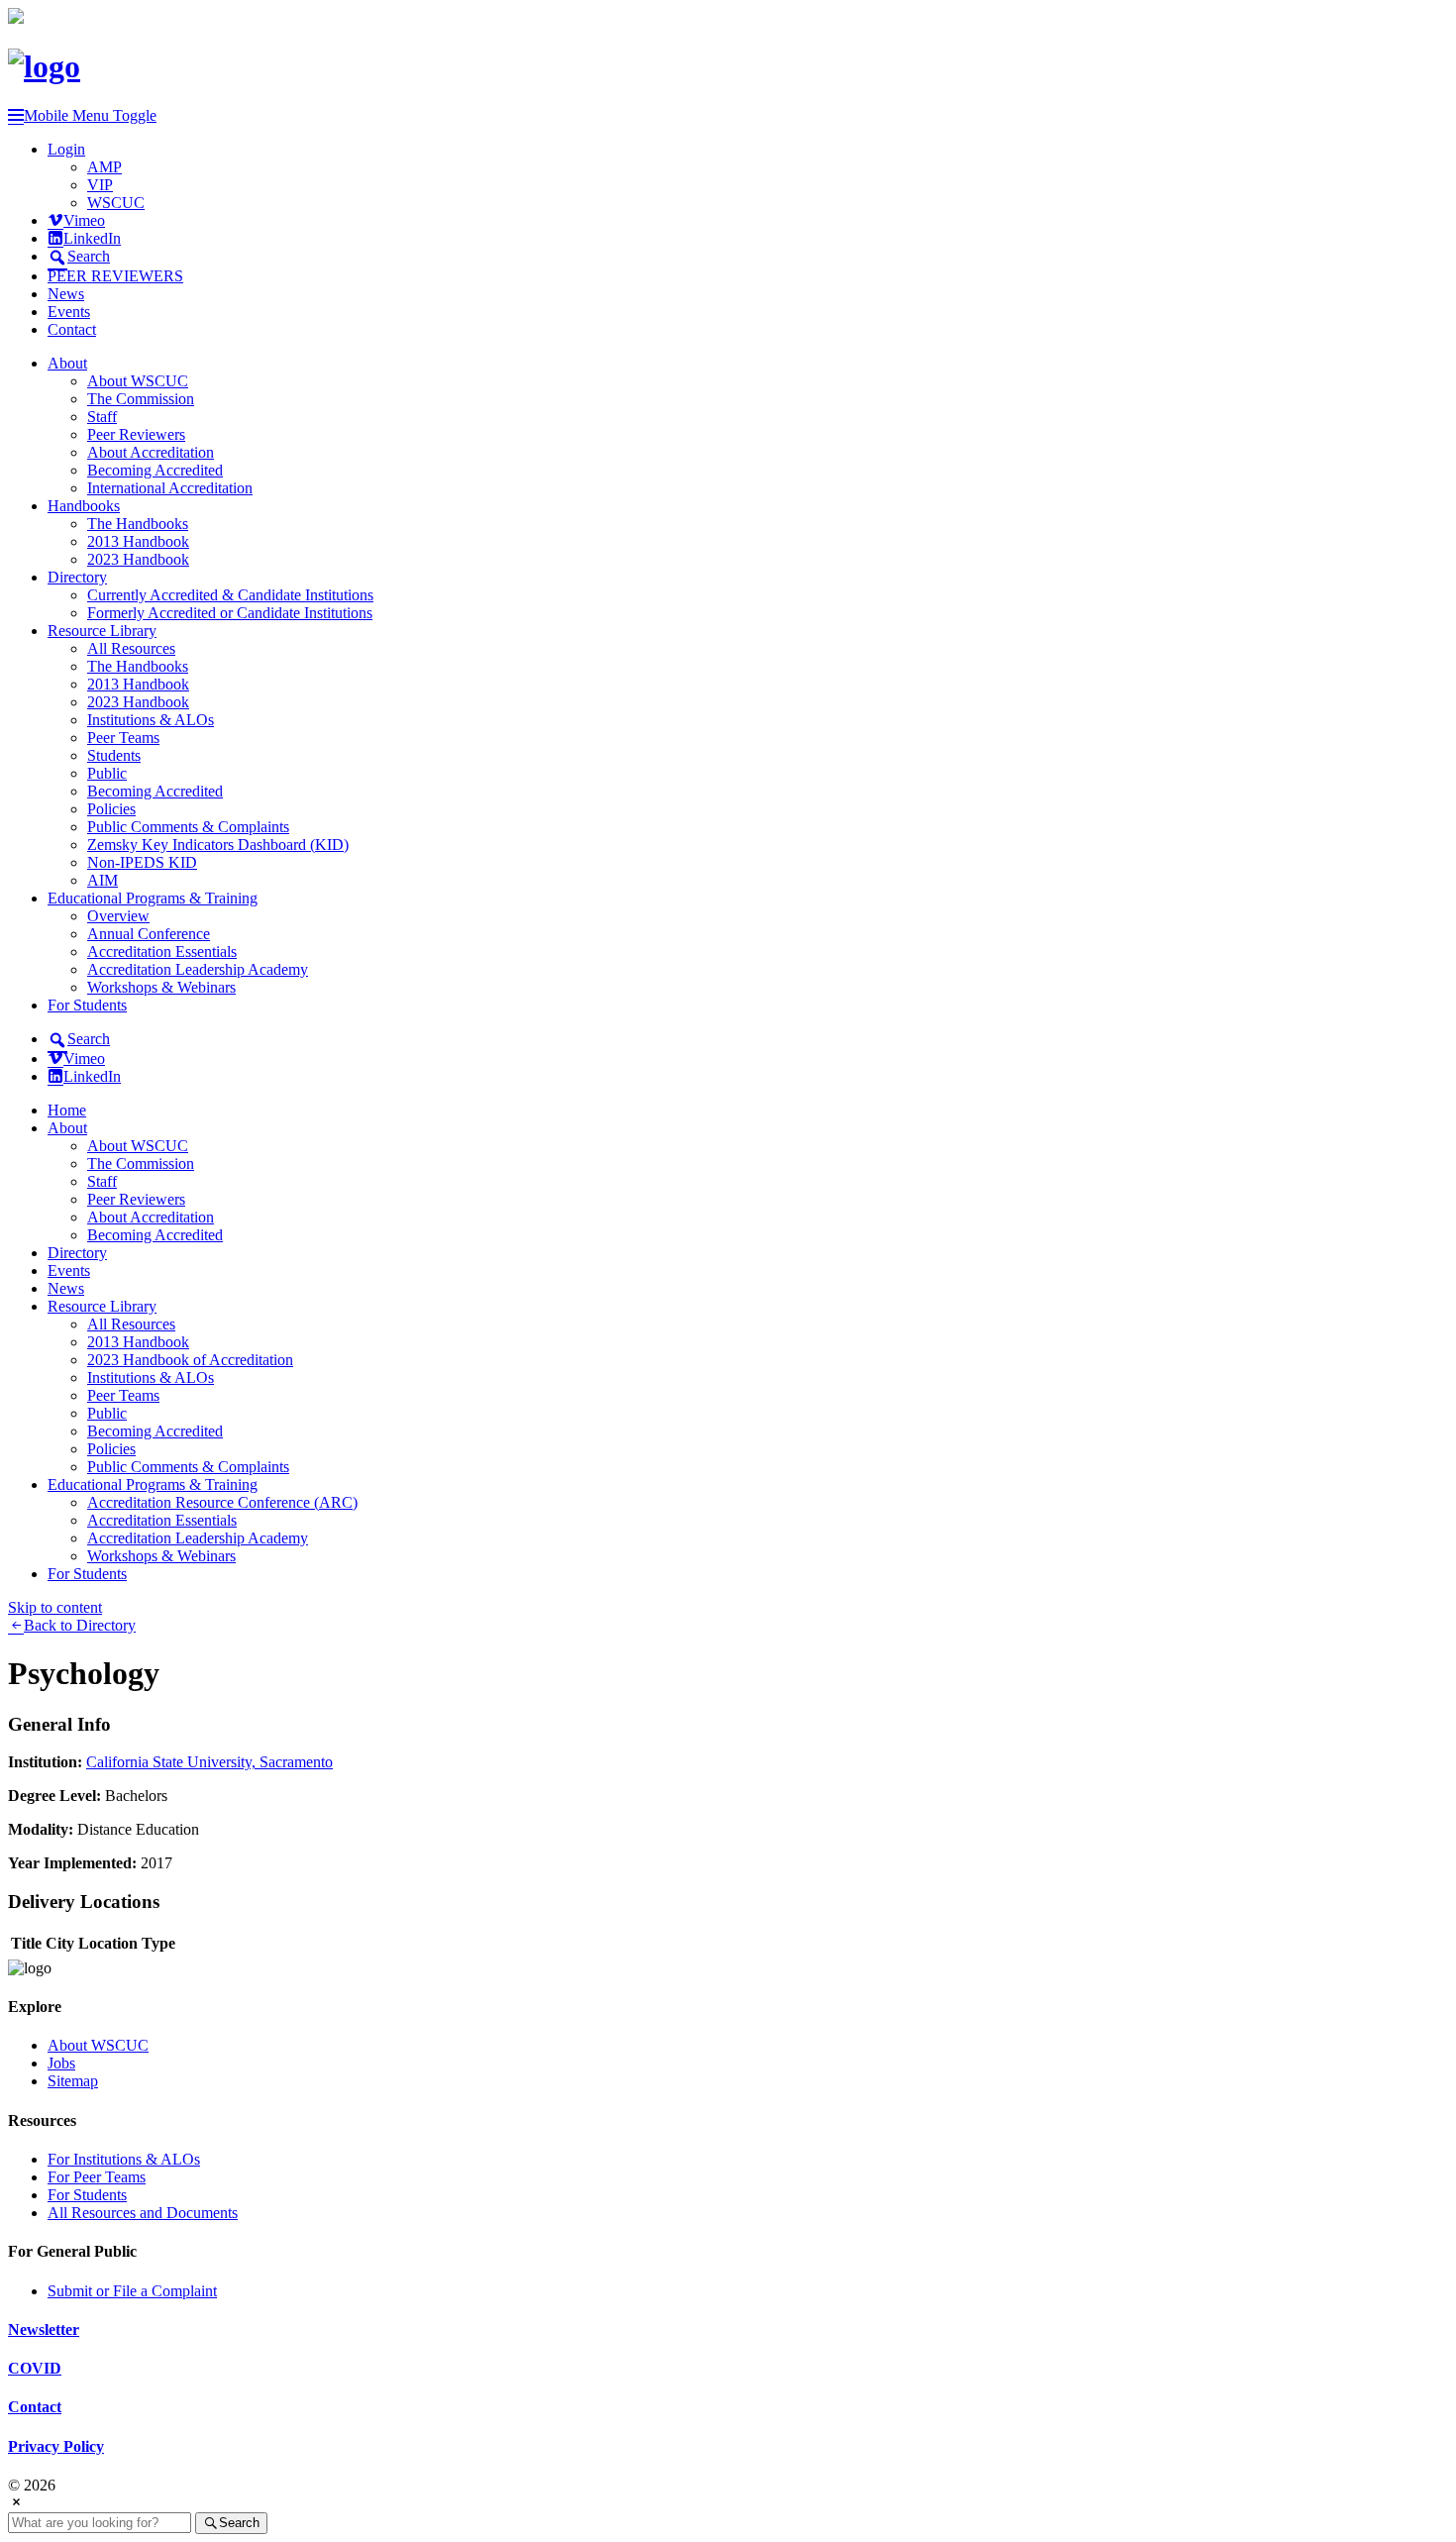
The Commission (141, 399)
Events (69, 312)
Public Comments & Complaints (188, 827)
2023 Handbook (138, 559)
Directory (77, 577)
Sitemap (73, 2081)
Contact (72, 329)
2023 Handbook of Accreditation (190, 1360)
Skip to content (55, 1607)
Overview (118, 916)
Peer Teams (123, 738)
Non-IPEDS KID (142, 862)
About (67, 363)
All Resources (131, 648)
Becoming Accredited (155, 470)
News (66, 294)
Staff (102, 417)
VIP (100, 185)
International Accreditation (170, 488)
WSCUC (116, 203)
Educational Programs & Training (153, 898)
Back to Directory (80, 1625)
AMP (104, 167)
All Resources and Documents (143, 2213)
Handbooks (84, 506)
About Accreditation (151, 452)
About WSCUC (138, 381)
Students (114, 755)
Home (67, 1110)
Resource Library (102, 631)
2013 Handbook (138, 541)
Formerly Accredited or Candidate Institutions (230, 613)
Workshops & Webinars (161, 987)
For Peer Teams (97, 2177)
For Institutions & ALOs (124, 2159)
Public (107, 773)
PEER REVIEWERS (115, 276)
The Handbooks (138, 524)
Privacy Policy (56, 2446)
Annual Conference (149, 934)
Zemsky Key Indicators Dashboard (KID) (218, 845)
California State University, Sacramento (209, 1762)
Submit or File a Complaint (132, 2291)
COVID (35, 2368)
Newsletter (44, 2330)
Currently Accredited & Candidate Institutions (230, 595)
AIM (103, 880)
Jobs (61, 2063)
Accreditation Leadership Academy (198, 969)
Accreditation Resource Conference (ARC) (222, 1502)
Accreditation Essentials (162, 952)
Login (66, 149)
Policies (111, 809)
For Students (87, 1005)
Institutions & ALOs (151, 720)
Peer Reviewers (136, 434)
